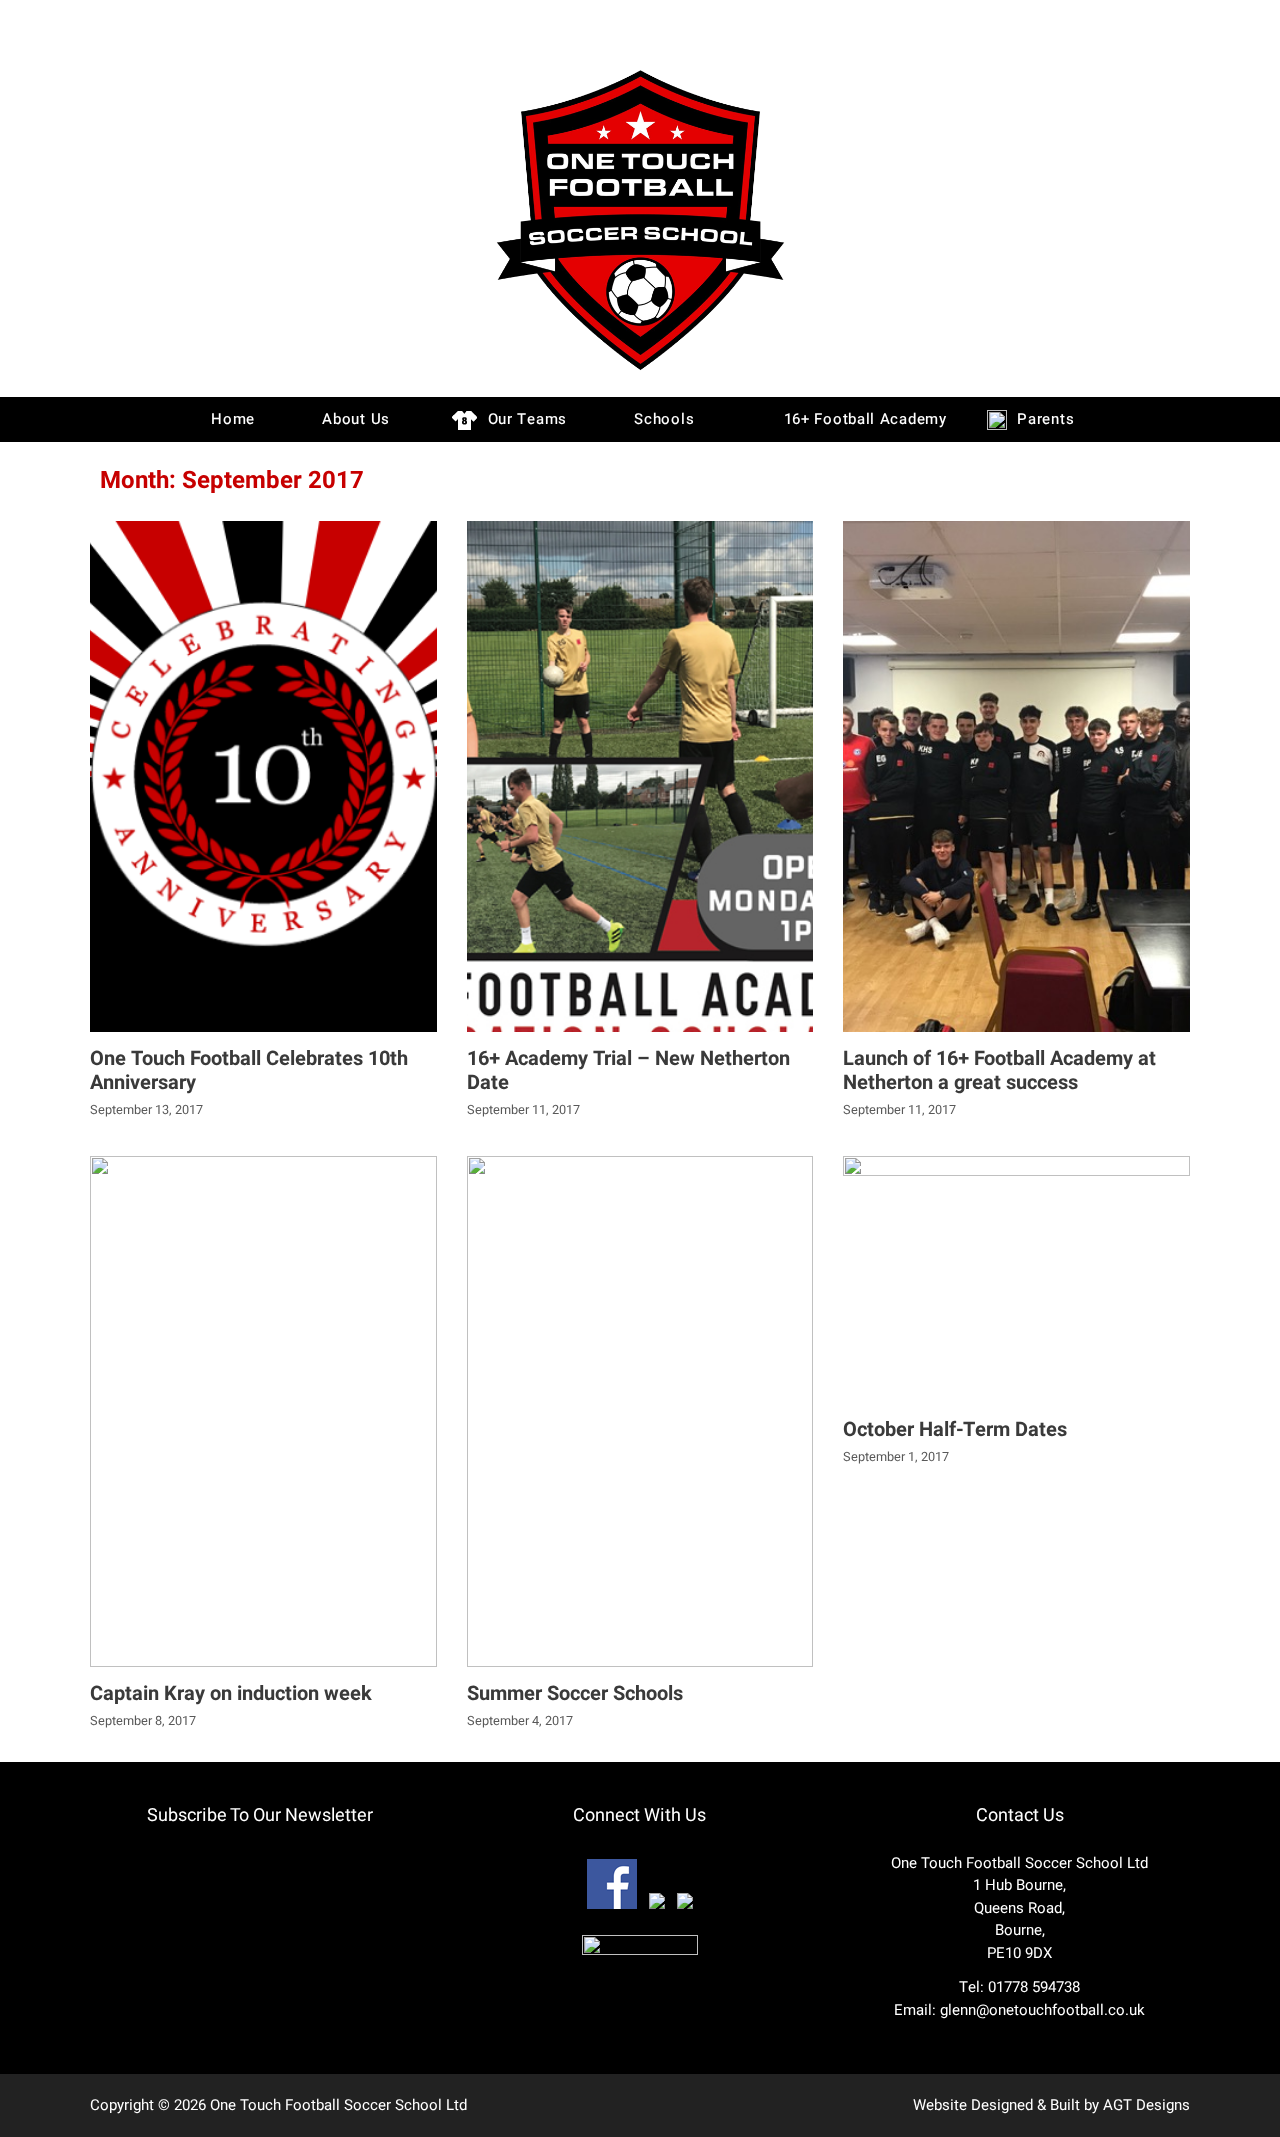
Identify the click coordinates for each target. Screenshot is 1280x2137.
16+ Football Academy (863, 419)
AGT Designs (1146, 2105)
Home (230, 419)
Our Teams (525, 419)
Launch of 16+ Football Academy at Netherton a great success (999, 1070)
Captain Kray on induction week (231, 1693)
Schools (662, 419)
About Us (354, 419)
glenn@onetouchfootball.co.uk (1042, 2010)
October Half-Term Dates (955, 1429)
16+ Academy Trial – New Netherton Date (628, 1070)
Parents (1044, 419)
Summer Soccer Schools (575, 1693)
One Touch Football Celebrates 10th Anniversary (249, 1070)
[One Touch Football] (640, 375)
